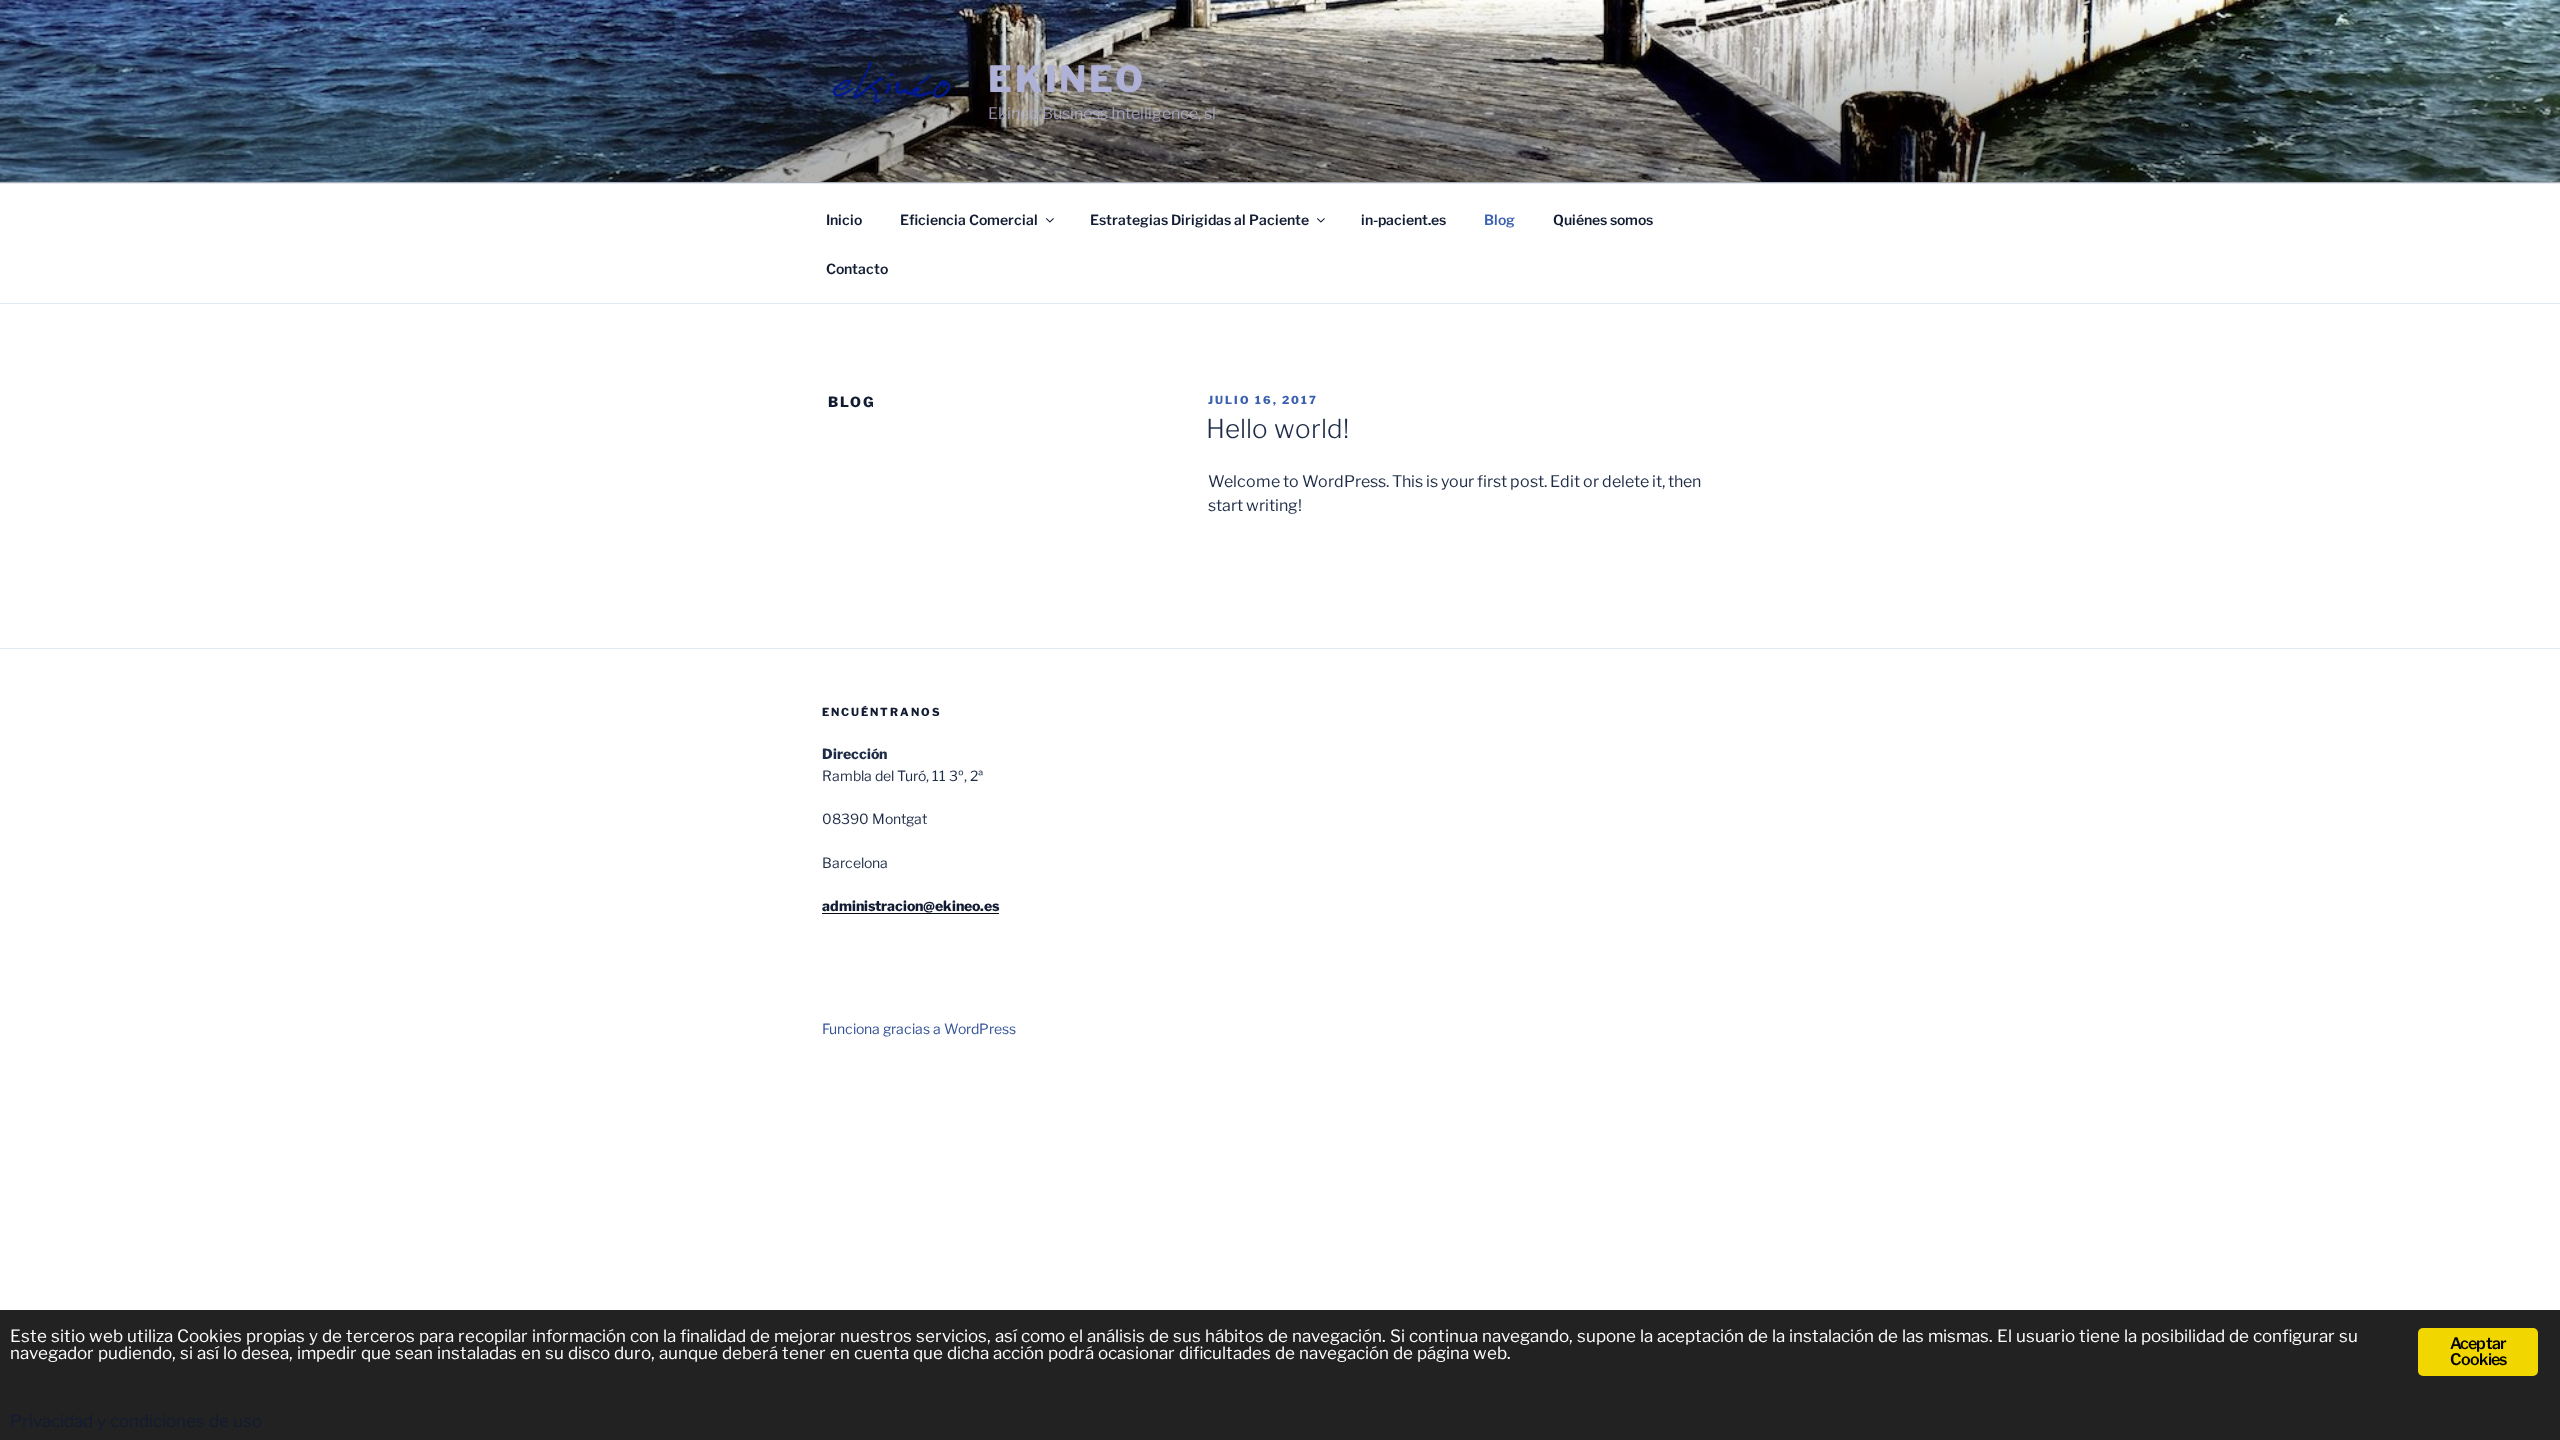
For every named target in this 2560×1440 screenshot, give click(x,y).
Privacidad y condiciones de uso (136, 1421)
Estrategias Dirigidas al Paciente (1199, 219)
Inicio (844, 219)
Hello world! (1277, 428)
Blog (1499, 219)
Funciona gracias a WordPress (919, 1028)
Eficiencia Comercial (969, 219)
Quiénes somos (1603, 219)
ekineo (1067, 79)
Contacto (857, 268)
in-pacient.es (1403, 219)
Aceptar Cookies (2478, 1351)
